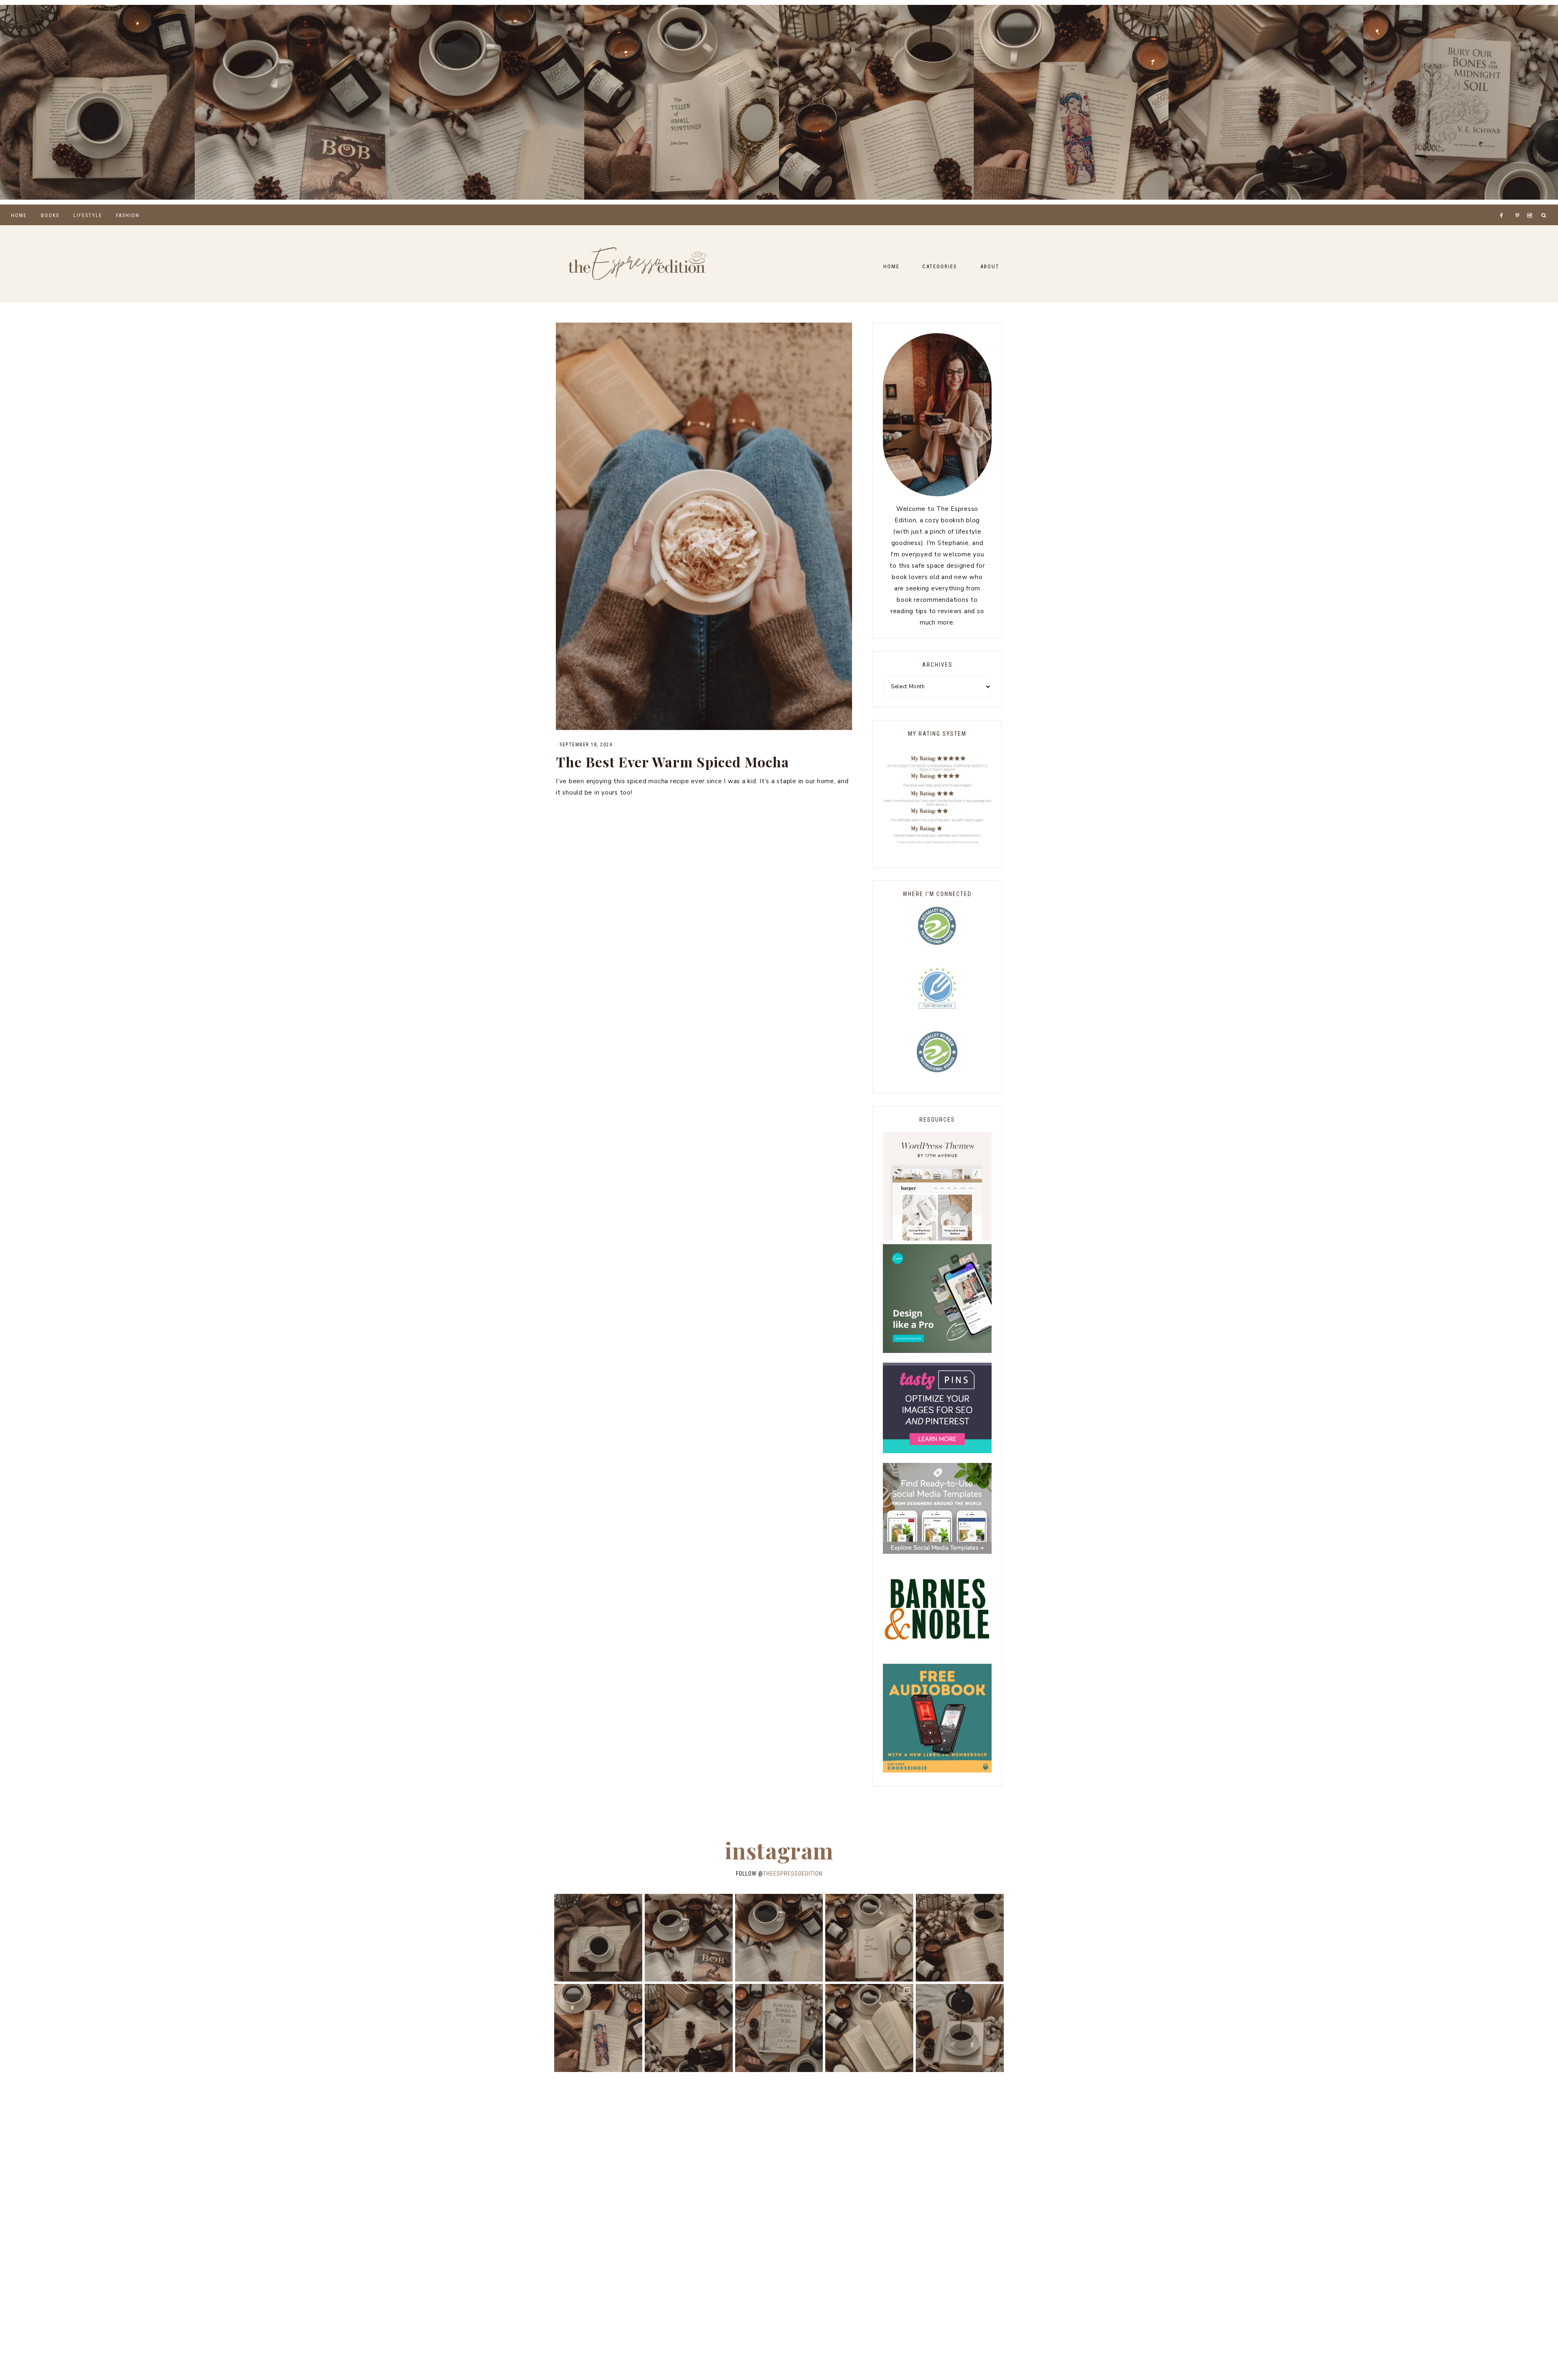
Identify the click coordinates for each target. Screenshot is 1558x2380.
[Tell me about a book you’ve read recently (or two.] (487, 102)
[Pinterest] (1519, 205)
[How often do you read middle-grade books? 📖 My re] (292, 102)
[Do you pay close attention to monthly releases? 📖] (869, 2028)
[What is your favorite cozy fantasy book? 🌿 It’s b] (682, 102)
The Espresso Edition (637, 264)
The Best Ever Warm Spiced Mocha (672, 762)
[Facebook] (1504, 205)
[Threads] (1513, 205)
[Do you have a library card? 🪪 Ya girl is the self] (960, 2028)
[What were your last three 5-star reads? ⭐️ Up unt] (97, 102)
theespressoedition (793, 1874)
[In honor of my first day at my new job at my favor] (876, 102)
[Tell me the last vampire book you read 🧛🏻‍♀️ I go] (1461, 102)
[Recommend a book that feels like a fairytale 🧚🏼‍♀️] (1266, 102)
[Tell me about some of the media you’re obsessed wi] (1071, 102)
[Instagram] (1531, 205)
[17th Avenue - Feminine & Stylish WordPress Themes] (937, 1238)
